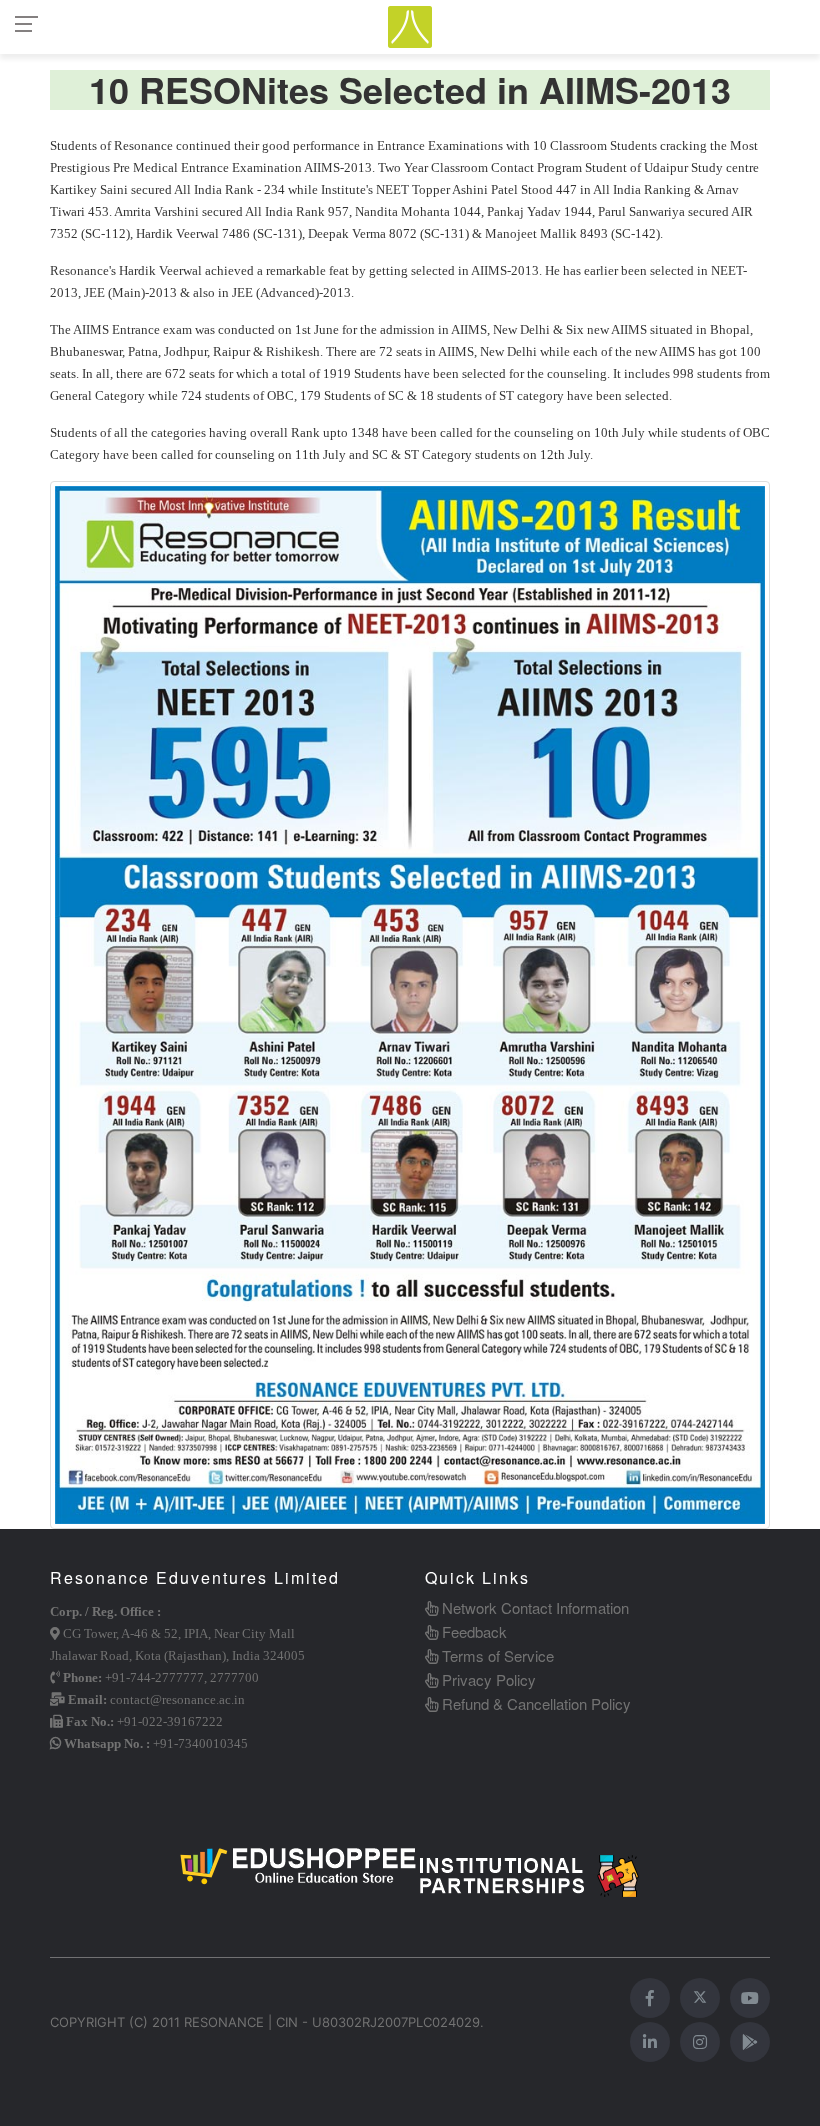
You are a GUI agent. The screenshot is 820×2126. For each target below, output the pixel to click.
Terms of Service (496, 1655)
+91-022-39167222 (170, 1721)
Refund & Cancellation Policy (534, 1703)
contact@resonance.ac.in (177, 1699)
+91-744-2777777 (154, 1677)
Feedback (472, 1631)
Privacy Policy (487, 1679)
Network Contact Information (533, 1607)
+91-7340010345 (200, 1743)
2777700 (234, 1677)
